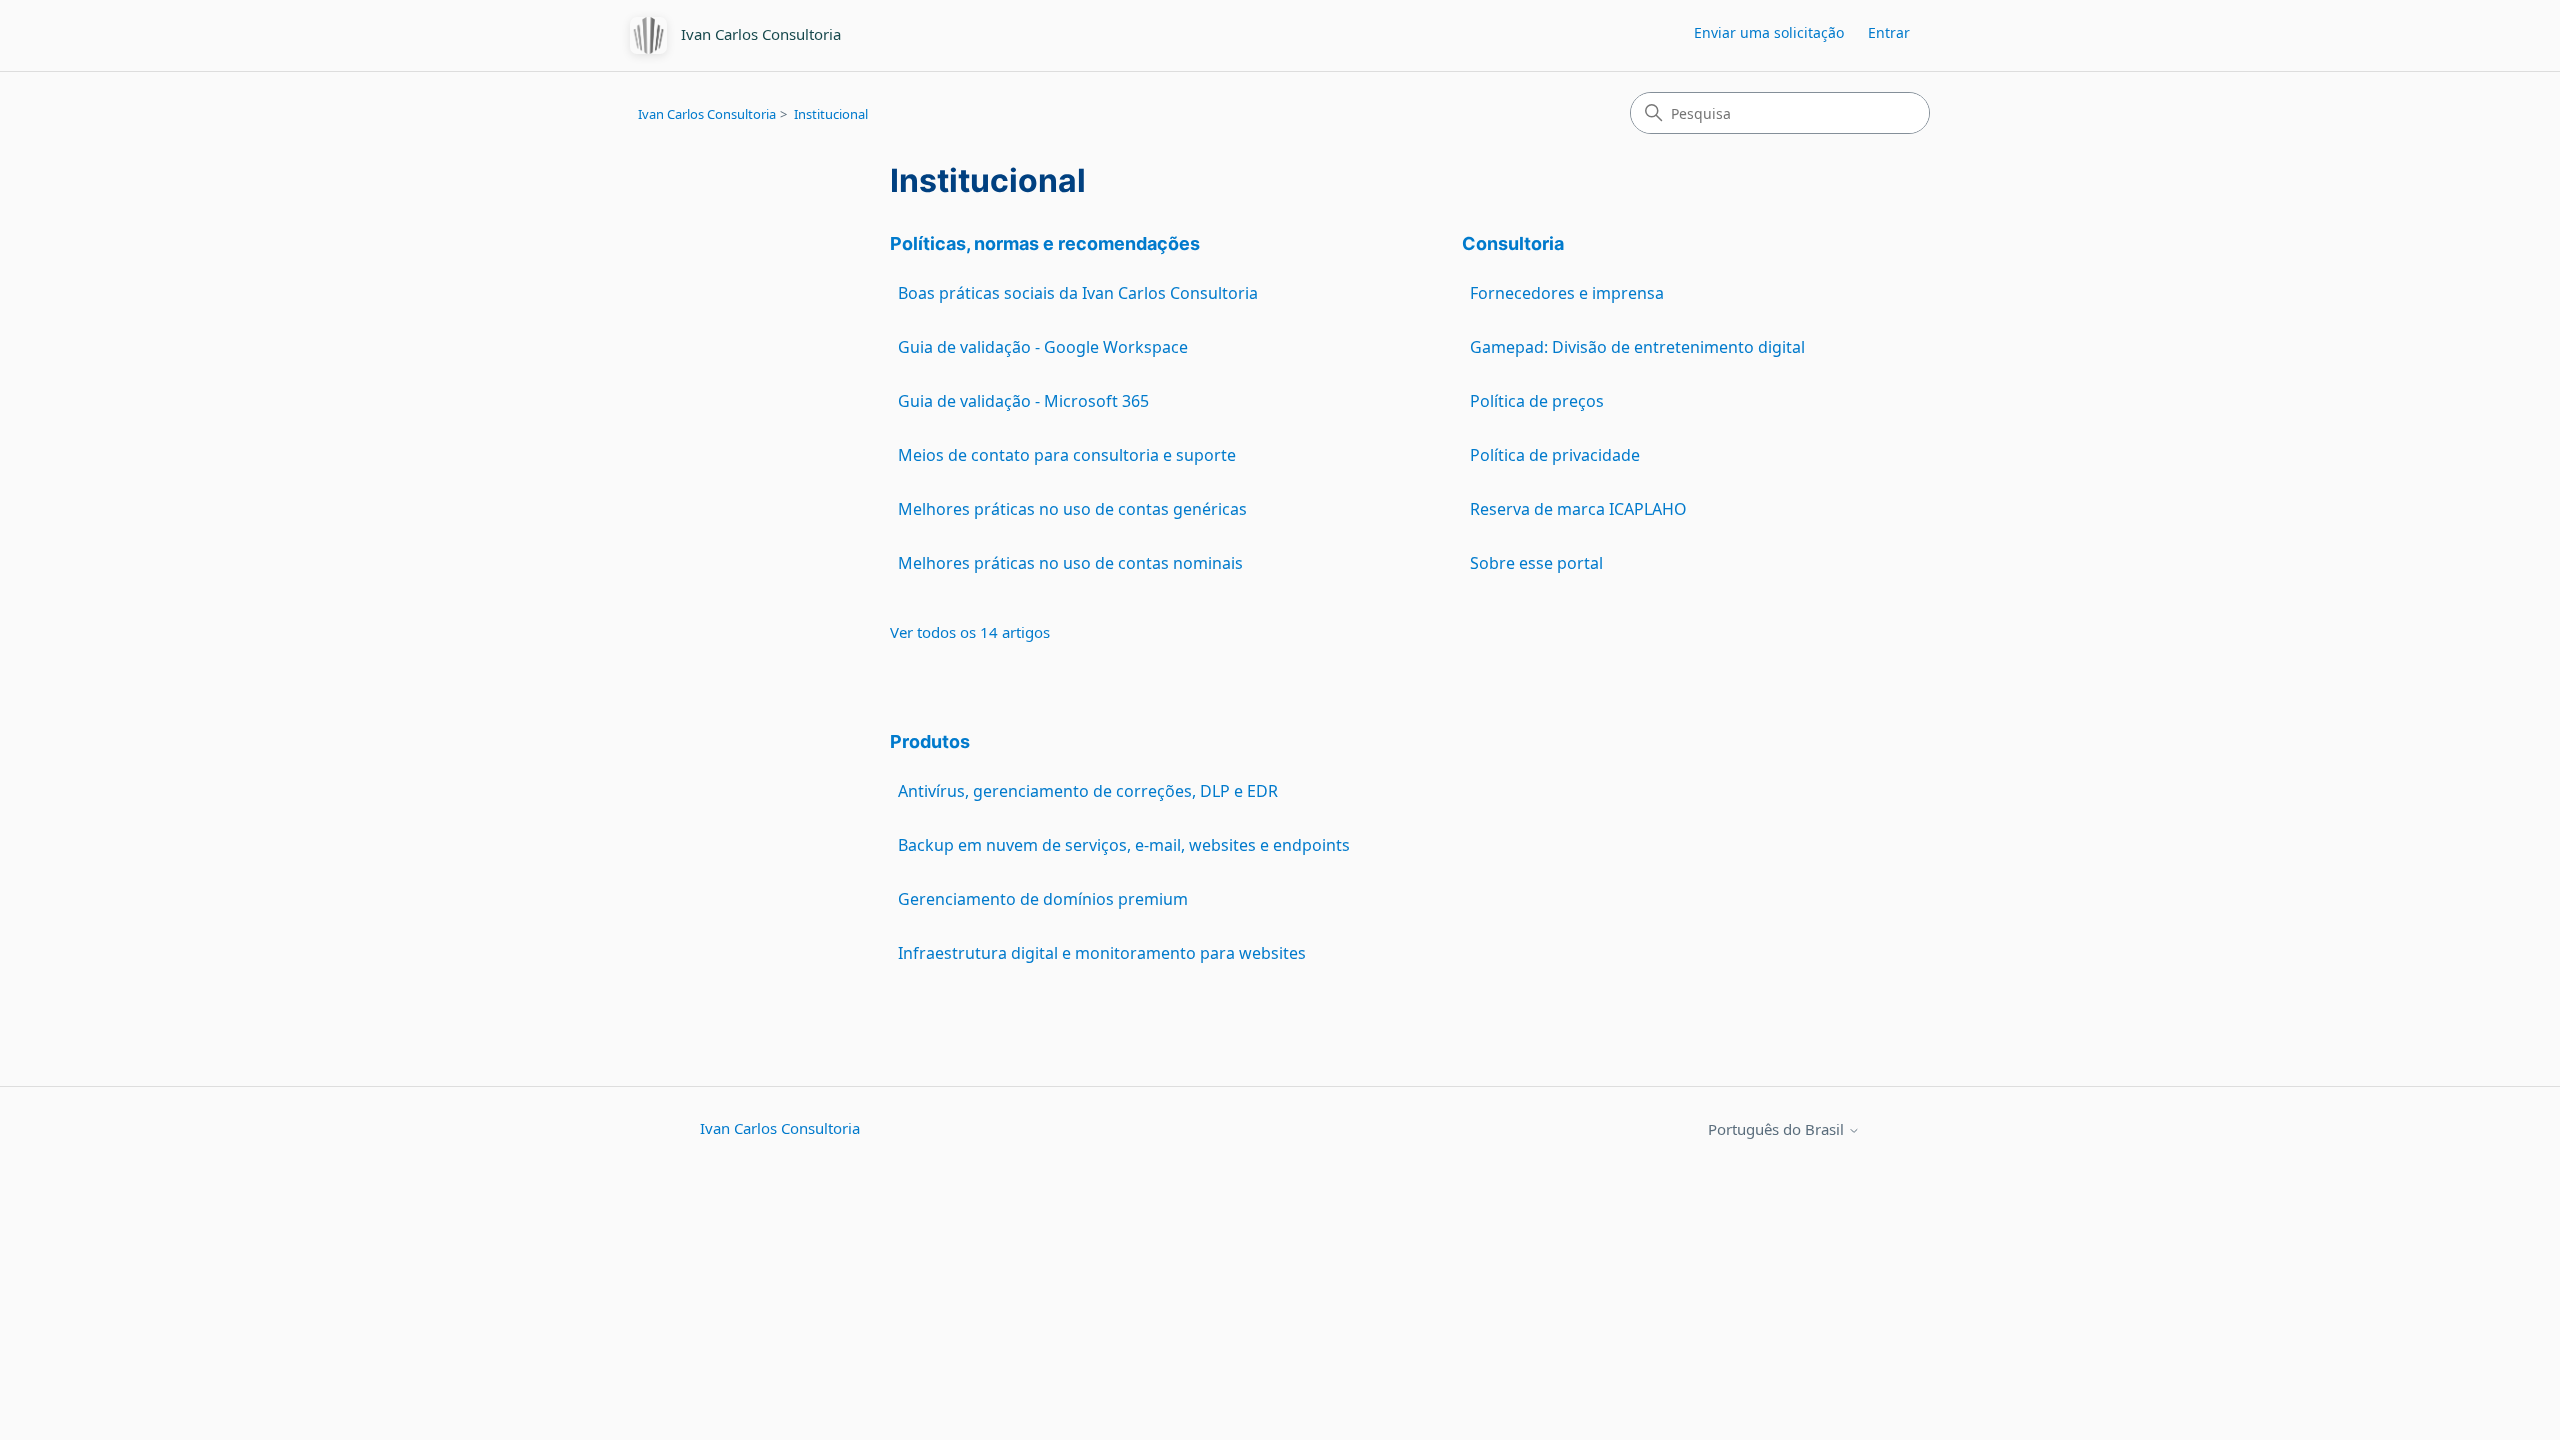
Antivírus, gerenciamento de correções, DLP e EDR (1088, 791)
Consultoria (1513, 243)
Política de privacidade (1555, 455)
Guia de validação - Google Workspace (1043, 347)
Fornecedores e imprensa (1567, 293)
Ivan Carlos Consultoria (707, 114)
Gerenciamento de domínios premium (1043, 899)
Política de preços (1537, 401)
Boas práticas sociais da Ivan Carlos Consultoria (1078, 293)
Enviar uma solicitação (1769, 32)
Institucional (831, 114)
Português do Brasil (1778, 1129)
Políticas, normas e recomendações (1045, 243)
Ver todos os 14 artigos (970, 632)
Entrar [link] (1889, 32)
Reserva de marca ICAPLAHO (1578, 509)
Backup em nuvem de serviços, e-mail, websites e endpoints (1124, 845)
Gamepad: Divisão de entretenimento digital (1637, 347)
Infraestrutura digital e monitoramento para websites (1102, 953)
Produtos (930, 741)
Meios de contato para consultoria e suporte (1067, 455)
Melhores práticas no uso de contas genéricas (1072, 509)
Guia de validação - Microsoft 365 (1023, 401)
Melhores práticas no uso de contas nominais (1070, 563)
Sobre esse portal (1536, 563)
